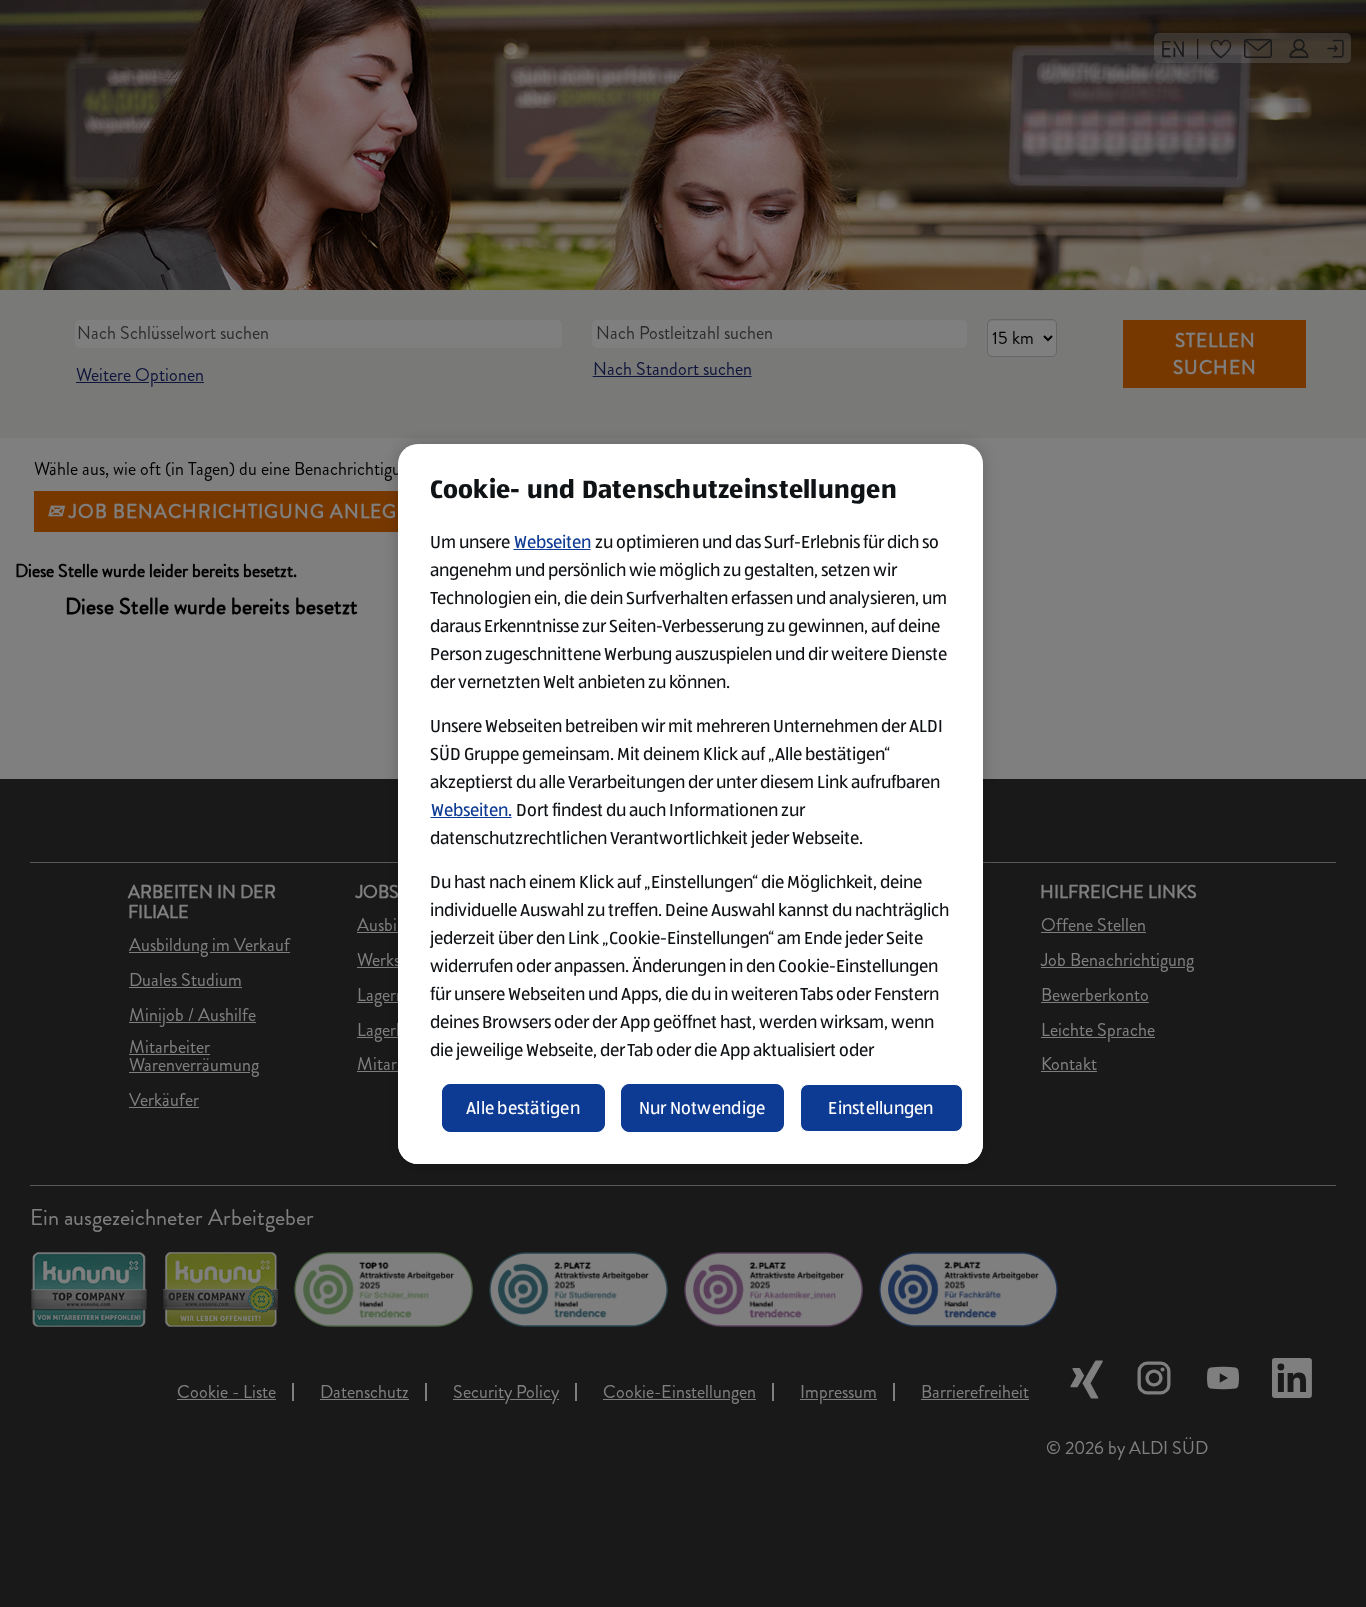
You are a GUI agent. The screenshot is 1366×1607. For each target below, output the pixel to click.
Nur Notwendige (702, 1108)
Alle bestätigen (523, 1108)
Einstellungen (881, 1108)
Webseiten (552, 542)
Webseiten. (471, 810)
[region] (690, 804)
